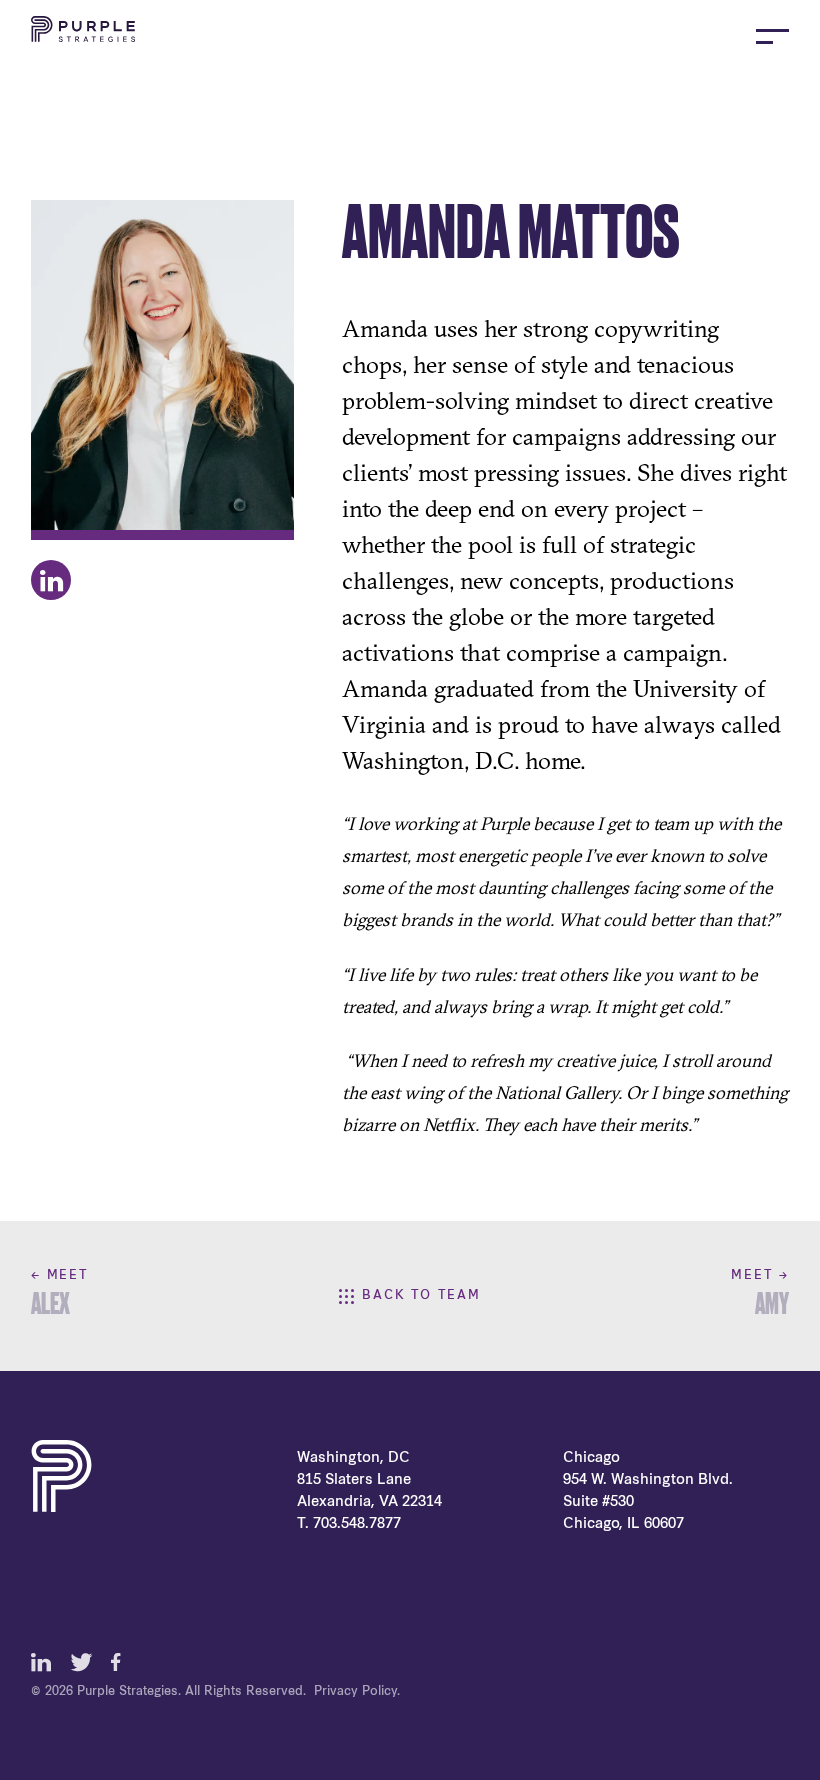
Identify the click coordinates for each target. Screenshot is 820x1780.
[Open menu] (772, 36)
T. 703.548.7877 (349, 1524)
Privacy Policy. (357, 1692)
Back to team (421, 1296)
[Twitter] (81, 1662)
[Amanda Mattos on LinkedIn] (51, 580)
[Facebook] (121, 1662)
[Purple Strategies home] (83, 36)
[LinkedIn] (41, 1662)
